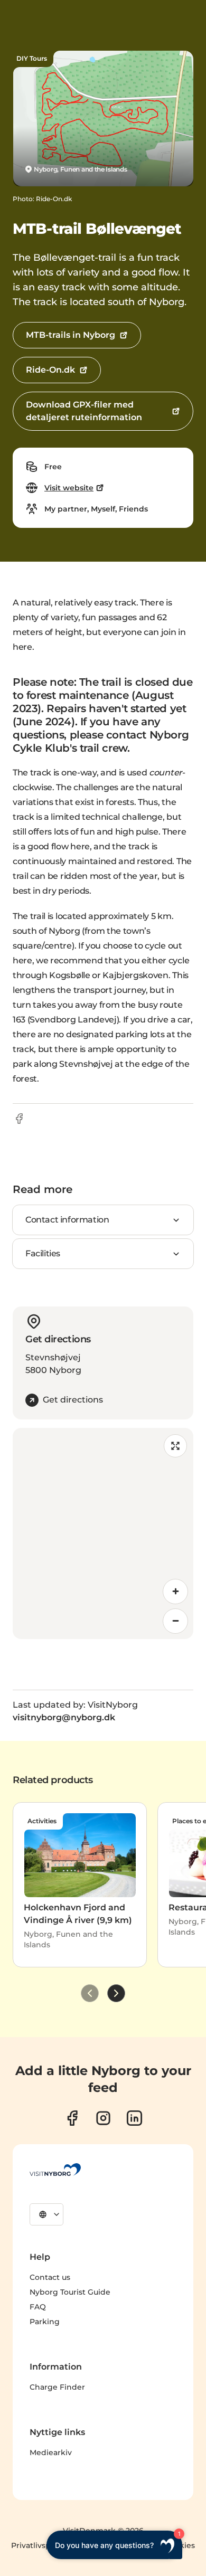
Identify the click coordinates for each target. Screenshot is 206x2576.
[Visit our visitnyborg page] (72, 2118)
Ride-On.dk (50, 370)
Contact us (50, 2277)
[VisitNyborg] (55, 2170)
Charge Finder (57, 2387)
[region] (103, 1533)
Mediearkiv (51, 2452)
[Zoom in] (175, 1592)
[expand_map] (175, 1446)
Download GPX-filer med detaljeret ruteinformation (84, 411)
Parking (45, 2322)
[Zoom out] (175, 1621)
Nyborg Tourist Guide (70, 2292)
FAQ (38, 2307)
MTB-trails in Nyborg (71, 335)
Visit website (69, 488)
